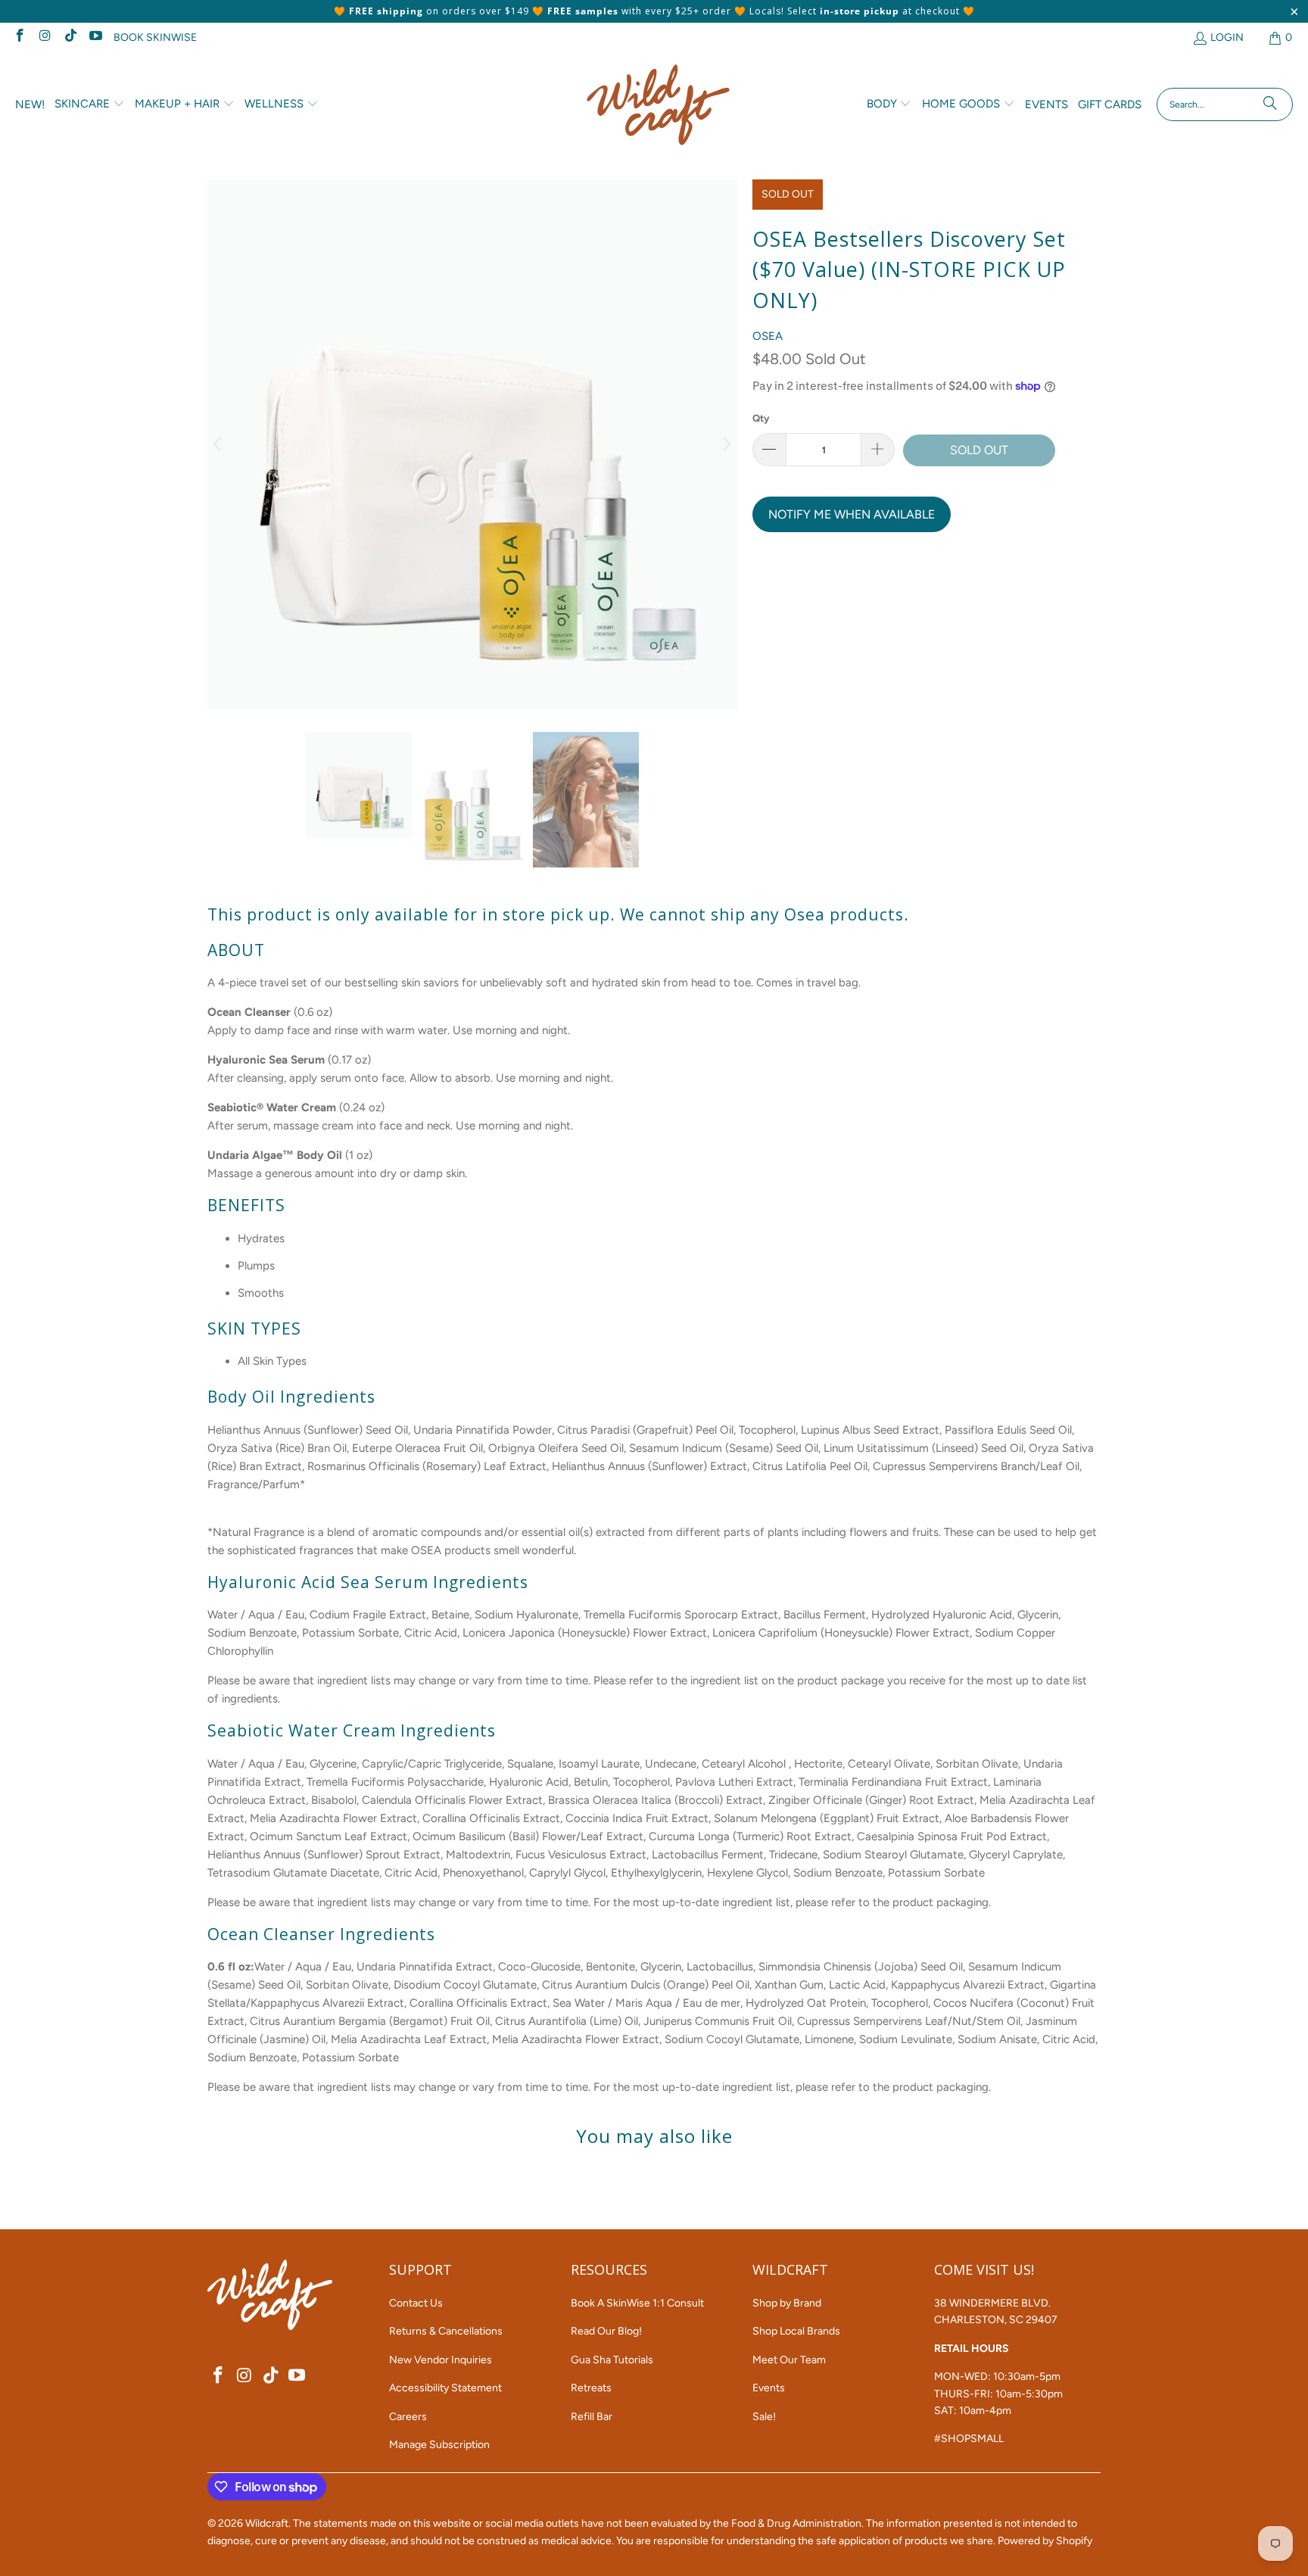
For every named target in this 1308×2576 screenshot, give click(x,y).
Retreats (591, 2388)
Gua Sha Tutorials (612, 2360)
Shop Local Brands (796, 2331)
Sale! (764, 2417)
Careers (408, 2417)
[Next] (726, 445)
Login (1227, 37)
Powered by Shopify (1045, 2541)
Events (769, 2388)
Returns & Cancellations (446, 2331)
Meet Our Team (789, 2360)
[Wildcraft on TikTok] (70, 37)
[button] (90, 104)
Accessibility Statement (445, 2388)
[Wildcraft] (658, 105)
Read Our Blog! (606, 2331)
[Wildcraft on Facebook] (19, 37)
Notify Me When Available (852, 514)
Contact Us (416, 2303)
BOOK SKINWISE (155, 37)
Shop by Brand (787, 2303)
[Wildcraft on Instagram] (45, 37)
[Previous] (219, 445)
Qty (761, 418)
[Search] (1270, 104)
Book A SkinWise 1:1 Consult (637, 2303)
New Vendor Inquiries (441, 2360)
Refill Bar (592, 2417)
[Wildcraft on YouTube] (95, 37)
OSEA (768, 336)
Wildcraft (267, 2523)
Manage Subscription (439, 2445)
